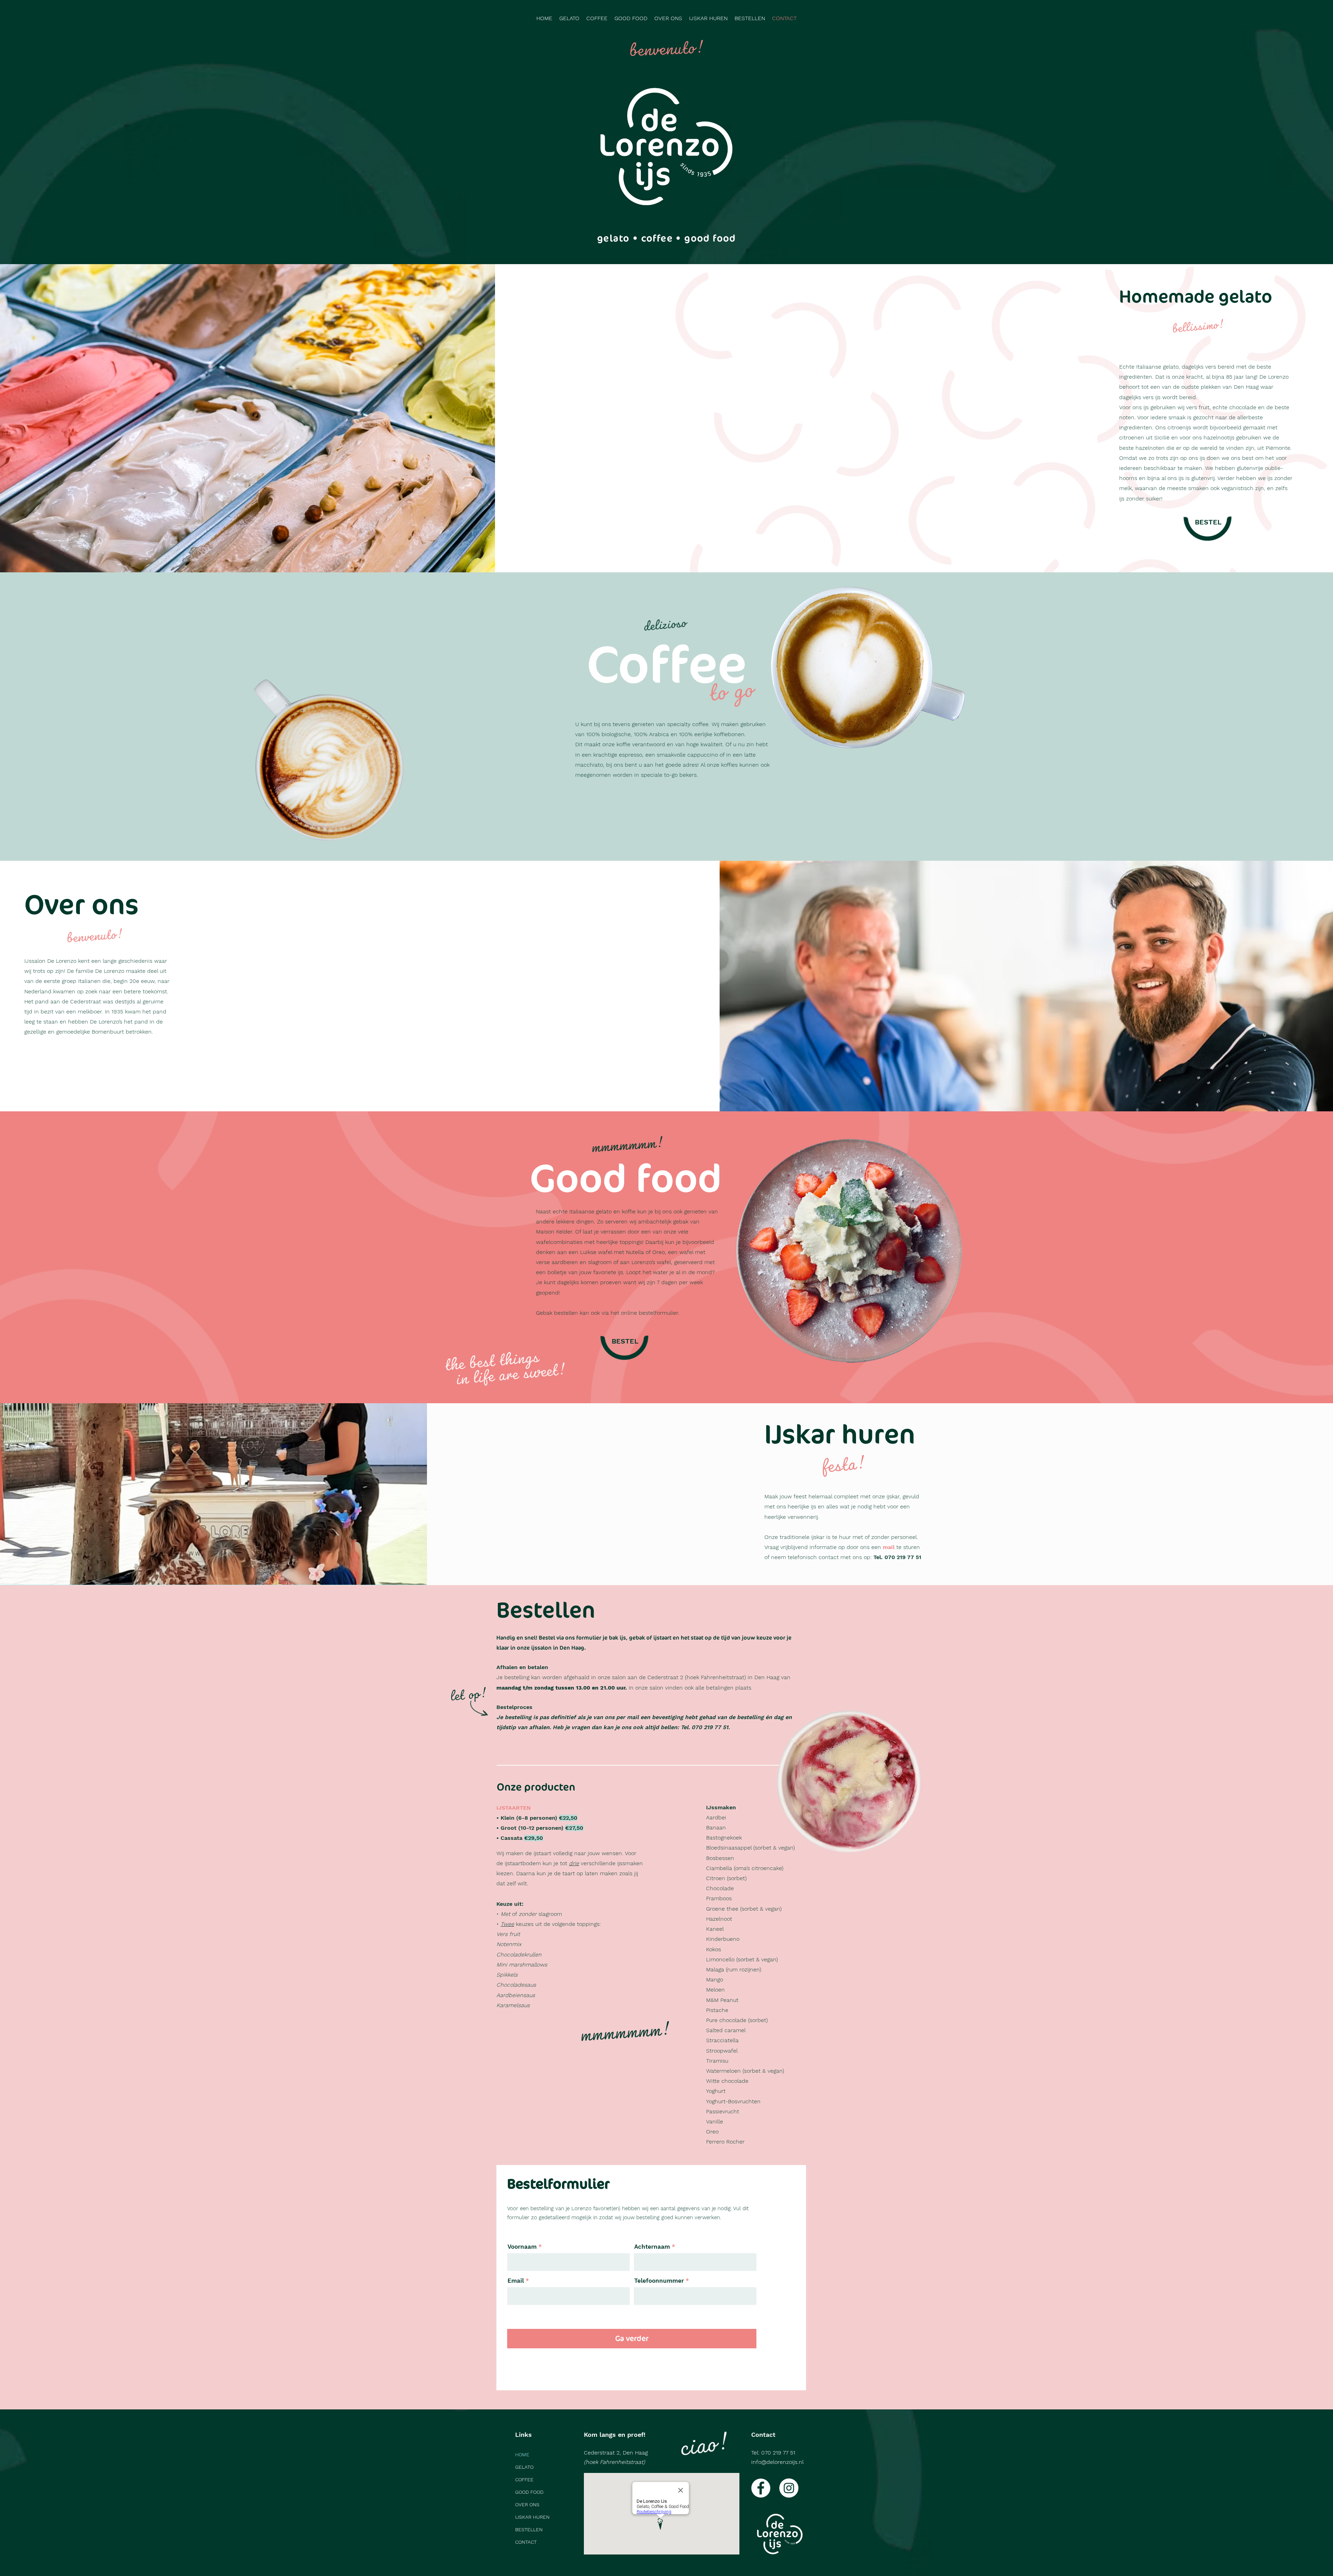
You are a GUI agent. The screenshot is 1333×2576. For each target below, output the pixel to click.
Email (516, 2281)
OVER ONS (527, 2505)
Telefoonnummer (659, 2281)
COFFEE (524, 2480)
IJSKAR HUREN (532, 2517)
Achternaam (652, 2247)
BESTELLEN (529, 2529)
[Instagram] (789, 2488)
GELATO (524, 2467)
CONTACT (526, 2542)
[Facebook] (761, 2488)
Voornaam (522, 2247)
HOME (522, 2455)
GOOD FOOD (529, 2492)
